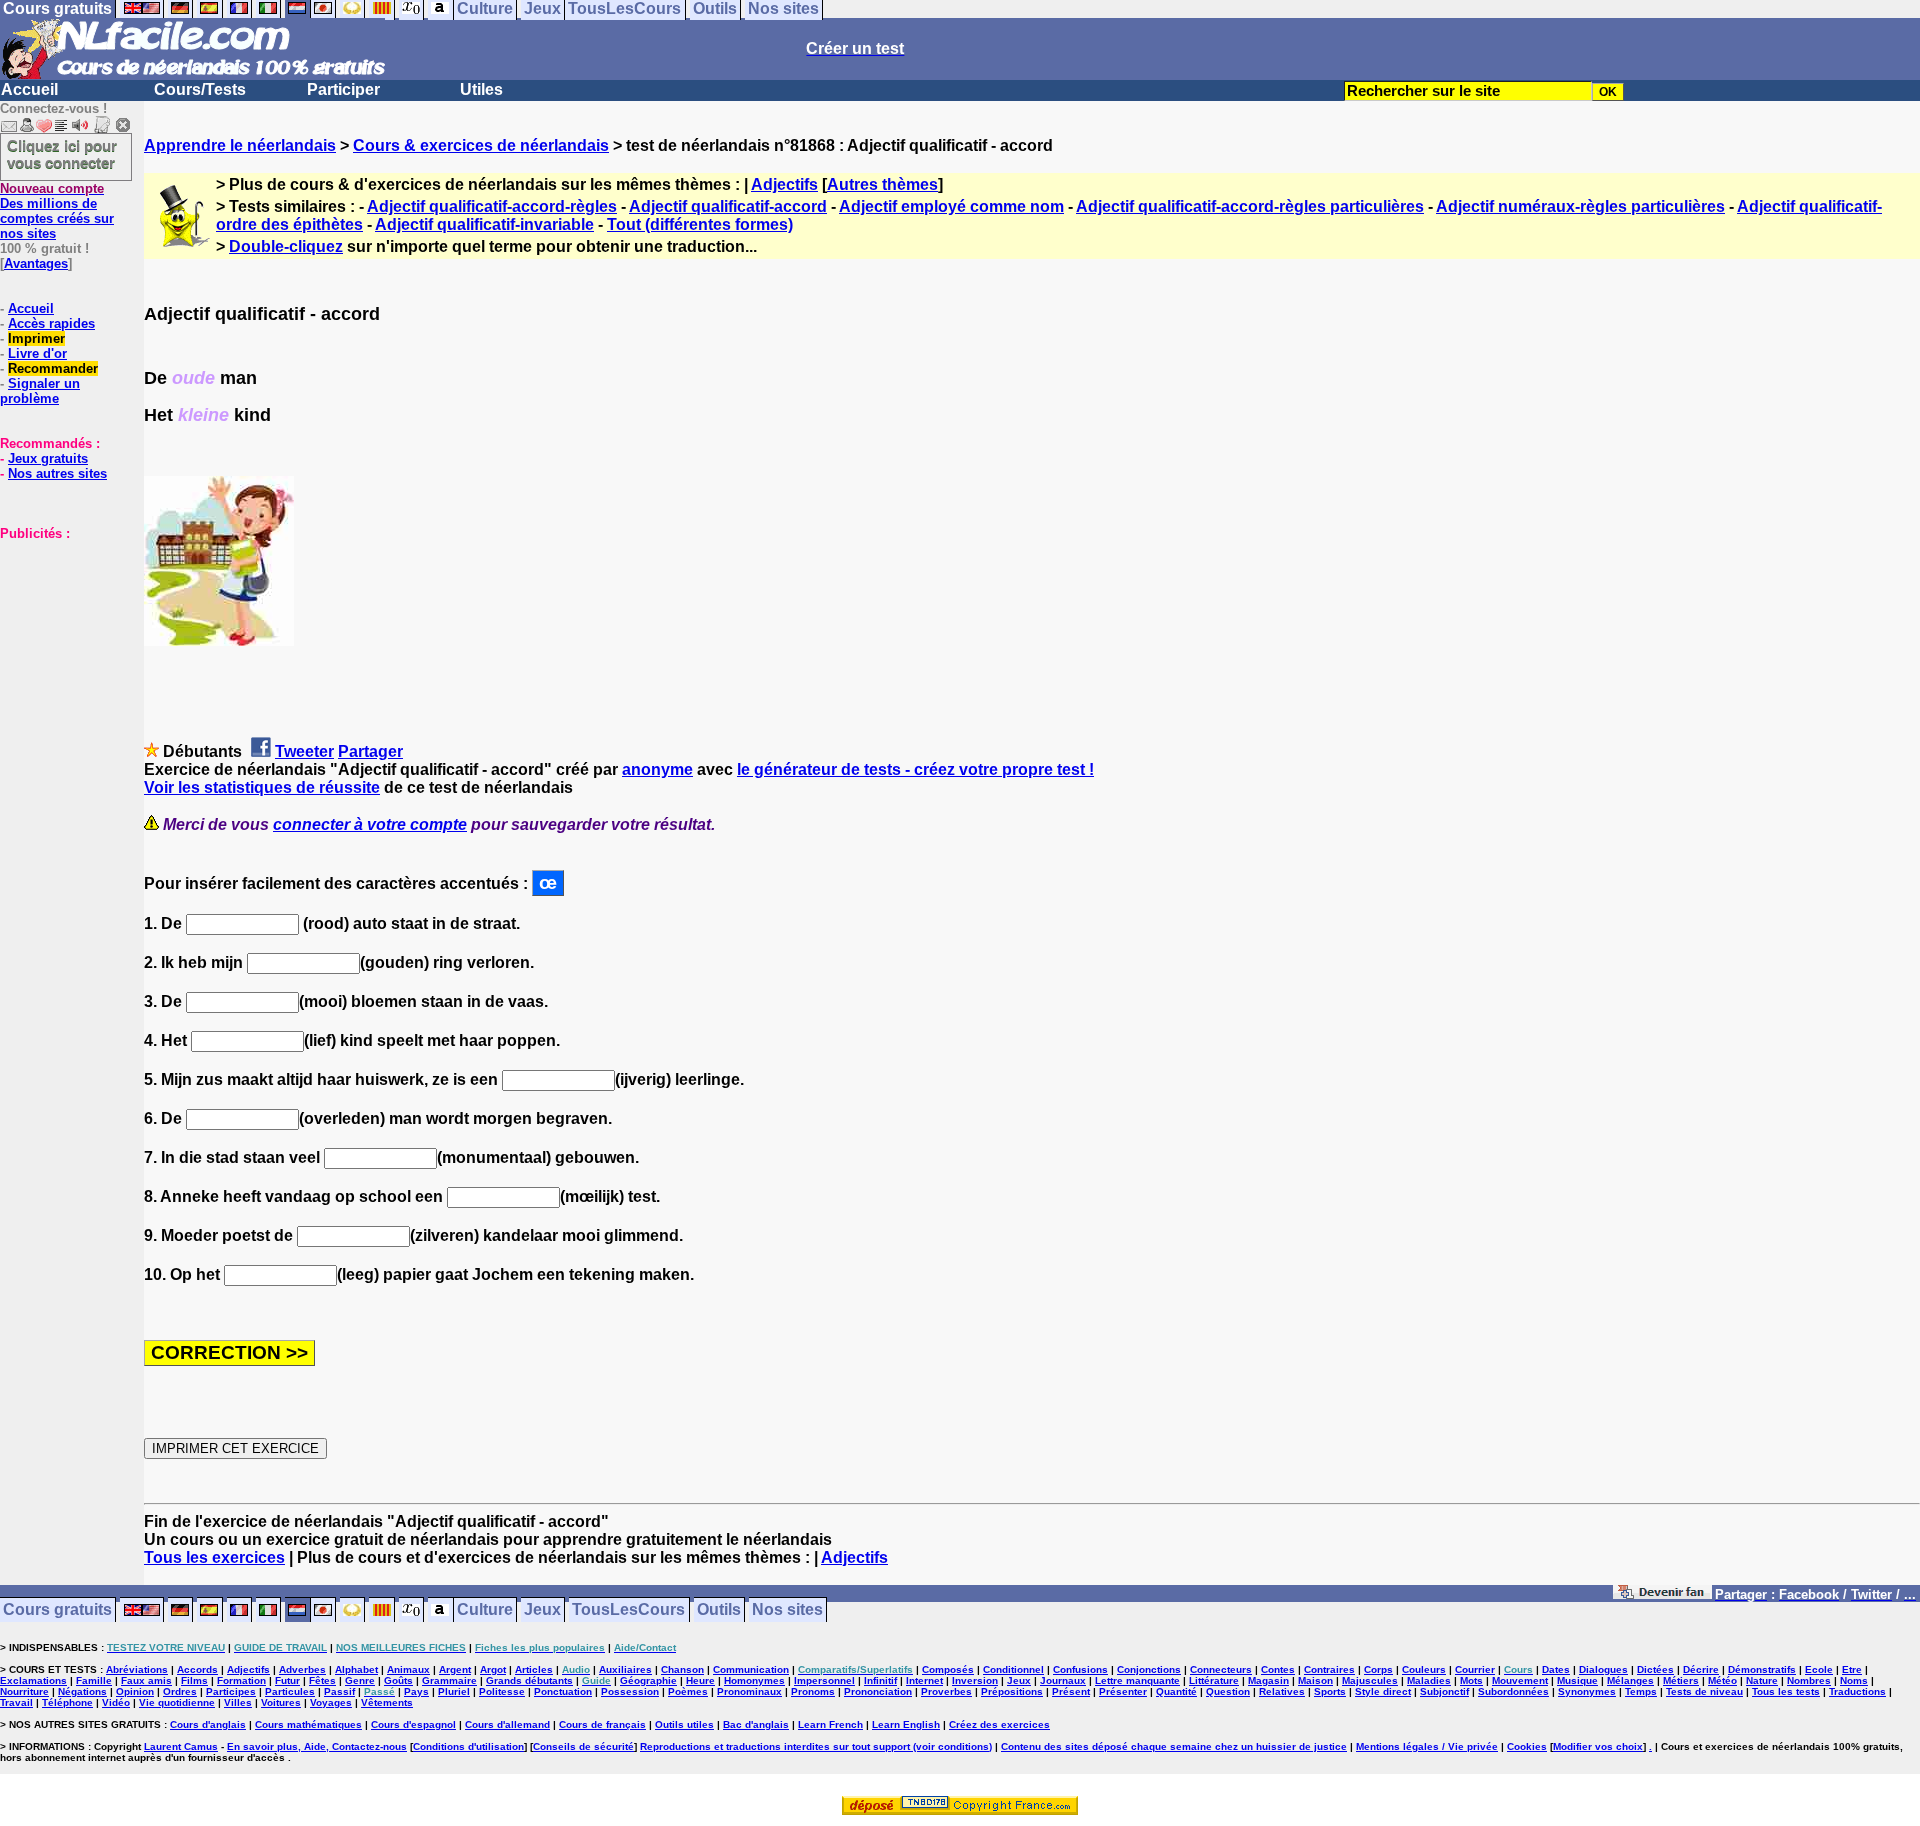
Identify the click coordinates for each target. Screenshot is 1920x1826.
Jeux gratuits (48, 458)
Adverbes (302, 1669)
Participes (231, 1691)
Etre (1852, 1669)
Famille (94, 1680)
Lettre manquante (1137, 1680)
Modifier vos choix (1598, 1746)
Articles (534, 1669)
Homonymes (754, 1680)
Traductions (1857, 1691)
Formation (241, 1680)
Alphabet (356, 1669)
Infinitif (880, 1680)
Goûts (398, 1680)
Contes (1278, 1669)
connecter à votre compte (370, 824)
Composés (948, 1669)
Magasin (1268, 1680)
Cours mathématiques (308, 1724)
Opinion (135, 1691)
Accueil (29, 89)
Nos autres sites (57, 473)
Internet (924, 1680)
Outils (719, 1610)
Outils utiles (684, 1724)
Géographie (648, 1680)
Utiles (481, 89)
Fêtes (322, 1680)
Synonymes (1587, 1691)
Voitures (281, 1702)
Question (1228, 1691)
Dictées (1655, 1669)
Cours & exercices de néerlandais (481, 145)
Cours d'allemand (507, 1724)
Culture (485, 1610)
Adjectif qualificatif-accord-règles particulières (1250, 206)
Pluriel (454, 1691)
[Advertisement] (60, 641)
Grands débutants (529, 1680)
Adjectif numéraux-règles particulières (1580, 206)
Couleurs (1424, 1669)
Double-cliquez (286, 246)
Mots (1471, 1680)
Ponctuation (563, 1691)
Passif (339, 1691)
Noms (1854, 1680)
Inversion (975, 1680)
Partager (370, 751)
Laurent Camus (181, 1746)
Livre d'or (37, 353)
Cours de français (602, 1724)
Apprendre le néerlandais (240, 145)
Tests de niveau (1704, 1691)
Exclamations (33, 1680)
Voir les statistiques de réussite (262, 787)
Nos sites (787, 1610)
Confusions (1080, 1669)
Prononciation (878, 1691)
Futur (287, 1680)
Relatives (1282, 1691)
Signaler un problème (40, 391)
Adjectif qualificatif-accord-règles (492, 206)
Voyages (331, 1702)
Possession (630, 1691)
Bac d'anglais (756, 1724)
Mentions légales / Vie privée (1427, 1746)
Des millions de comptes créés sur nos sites (57, 211)
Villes (238, 1702)
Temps (1641, 1691)
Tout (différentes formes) (700, 224)
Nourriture (24, 1691)
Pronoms (813, 1691)
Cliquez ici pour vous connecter (62, 154)
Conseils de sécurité (583, 1746)
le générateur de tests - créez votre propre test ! (915, 769)
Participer (343, 89)
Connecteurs (1221, 1669)
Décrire (1701, 1669)
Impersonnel (824, 1680)
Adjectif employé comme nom (951, 206)
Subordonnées (1513, 1691)
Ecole (1819, 1669)
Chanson (682, 1669)
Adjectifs (784, 184)
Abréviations (137, 1669)
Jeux (542, 1610)
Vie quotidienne (177, 1702)
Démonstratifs (1762, 1669)
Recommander (53, 368)
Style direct (1383, 1691)
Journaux (1063, 1680)
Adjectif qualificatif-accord (728, 206)
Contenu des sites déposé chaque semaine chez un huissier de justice (1174, 1746)
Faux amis (146, 1680)
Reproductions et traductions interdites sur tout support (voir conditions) (816, 1746)
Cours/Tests (200, 89)
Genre (360, 1680)
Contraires (1329, 1669)
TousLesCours (628, 1610)
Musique (1577, 1680)
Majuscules (1370, 1680)
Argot (493, 1669)
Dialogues (1603, 1669)
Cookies (1527, 1746)
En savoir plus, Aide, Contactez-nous (317, 1746)
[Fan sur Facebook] (1662, 1595)
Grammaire (449, 1680)
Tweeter (304, 751)
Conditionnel (1013, 1669)
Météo (1722, 1680)
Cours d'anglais (208, 1724)
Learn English (906, 1724)
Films (194, 1680)
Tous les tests (1786, 1691)
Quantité (1176, 1691)
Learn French (830, 1724)
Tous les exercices (214, 1557)
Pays (416, 1691)
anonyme (657, 769)
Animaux (408, 1669)
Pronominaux (749, 1691)
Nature (1762, 1680)
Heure (700, 1680)
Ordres (180, 1691)
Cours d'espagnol (413, 1724)
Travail (16, 1702)
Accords (197, 1669)
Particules (290, 1691)
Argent (455, 1669)
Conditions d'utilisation (468, 1746)
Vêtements (387, 1702)
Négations (82, 1691)
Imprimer (36, 338)
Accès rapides (51, 323)
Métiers (1681, 1680)
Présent (1071, 1691)
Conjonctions (1149, 1669)
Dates (1556, 1669)
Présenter (1123, 1691)
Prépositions (1012, 1691)
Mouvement (1520, 1680)
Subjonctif (1444, 1691)
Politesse (502, 1691)
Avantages (36, 263)
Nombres (1809, 1680)
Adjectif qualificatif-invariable (484, 224)
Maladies (1429, 1680)
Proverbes (946, 1691)
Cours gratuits (57, 1610)
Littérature (1214, 1680)
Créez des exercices (999, 1724)
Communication (751, 1669)
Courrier (1475, 1669)
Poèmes (688, 1691)
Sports (1330, 1691)
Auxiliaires (625, 1669)
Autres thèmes (882, 184)
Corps (1378, 1669)
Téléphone (67, 1702)
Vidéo (116, 1702)
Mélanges (1630, 1680)
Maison (1315, 1680)
